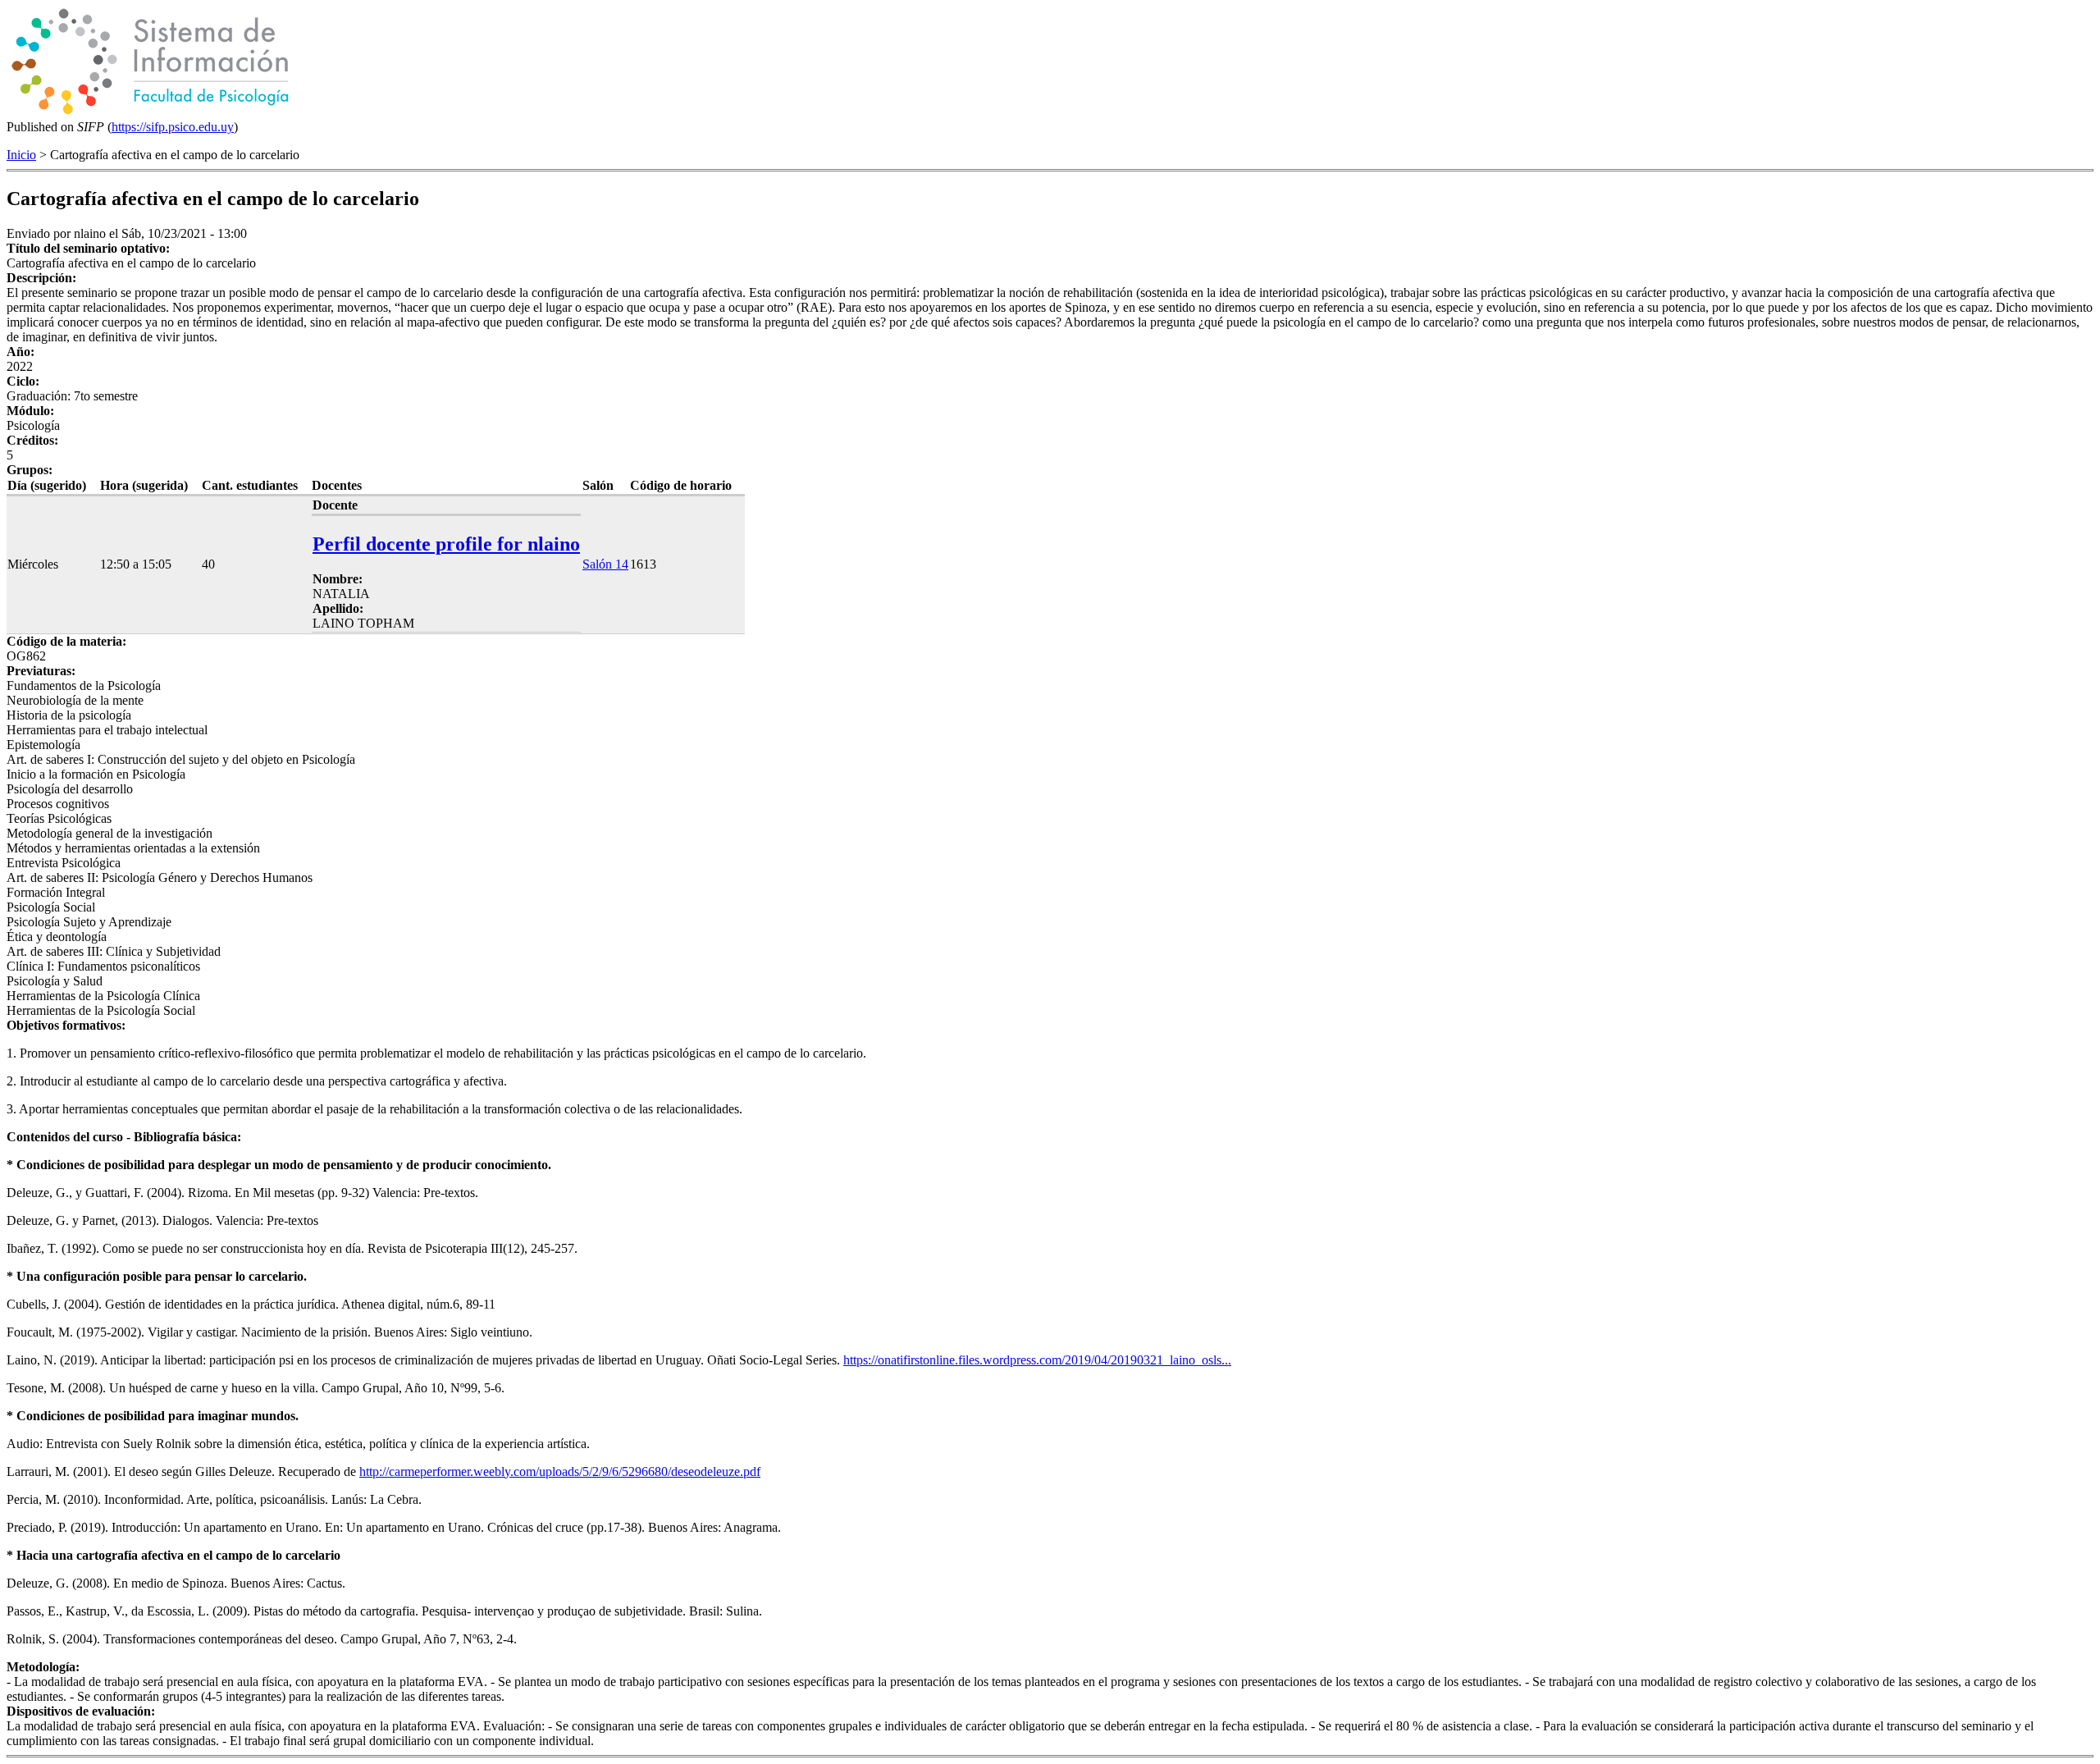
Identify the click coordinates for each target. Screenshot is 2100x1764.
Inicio (21, 155)
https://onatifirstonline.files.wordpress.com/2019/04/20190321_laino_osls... (1037, 1360)
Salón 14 (605, 564)
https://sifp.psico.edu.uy (173, 127)
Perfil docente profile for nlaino (446, 544)
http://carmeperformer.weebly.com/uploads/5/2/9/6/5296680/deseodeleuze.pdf (560, 1472)
